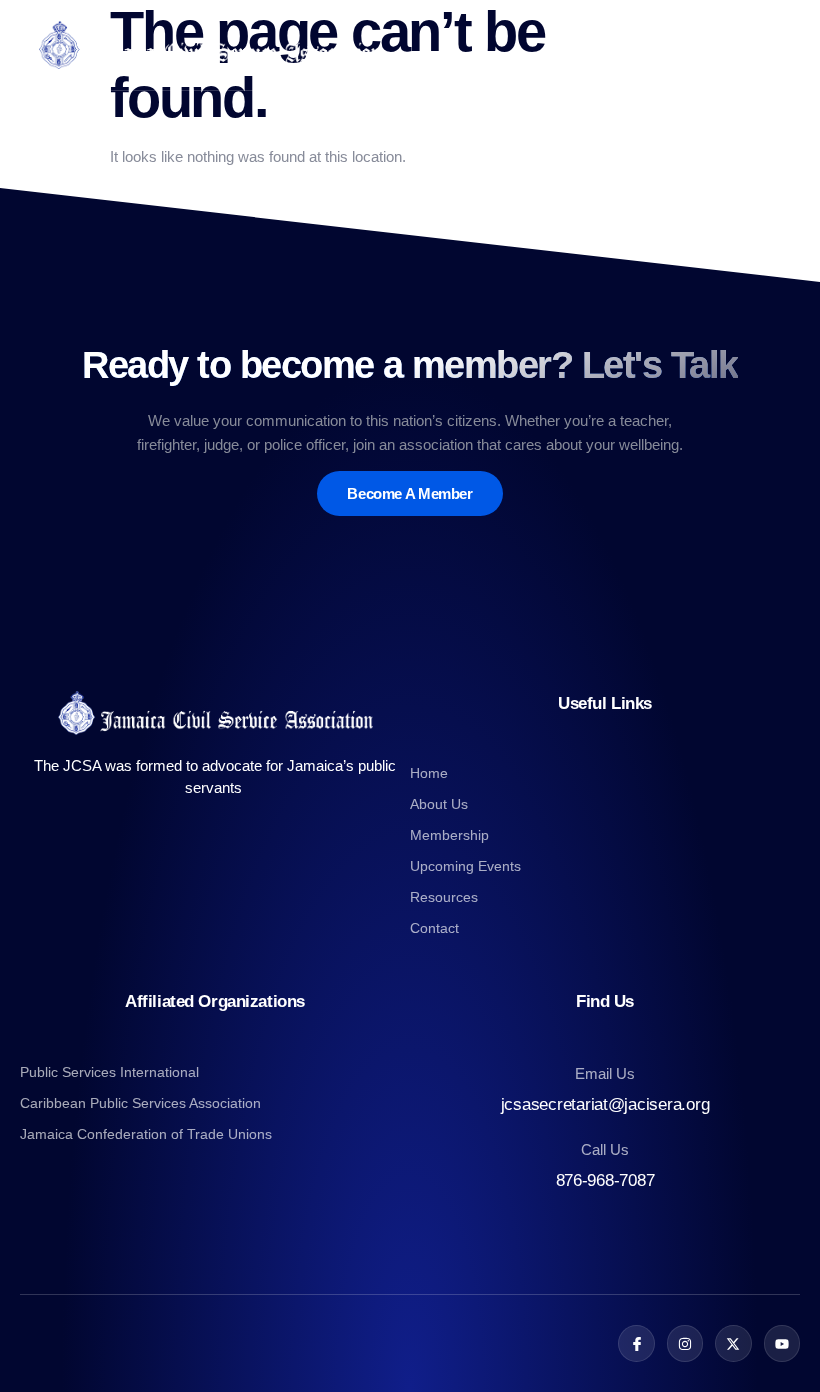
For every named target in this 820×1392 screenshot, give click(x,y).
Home (429, 773)
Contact (434, 928)
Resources (444, 897)
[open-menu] (788, 45)
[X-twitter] (733, 1343)
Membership (449, 835)
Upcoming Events (465, 866)
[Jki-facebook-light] (636, 1343)
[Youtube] (782, 1343)
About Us (439, 804)
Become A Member (409, 493)
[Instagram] (685, 1343)
